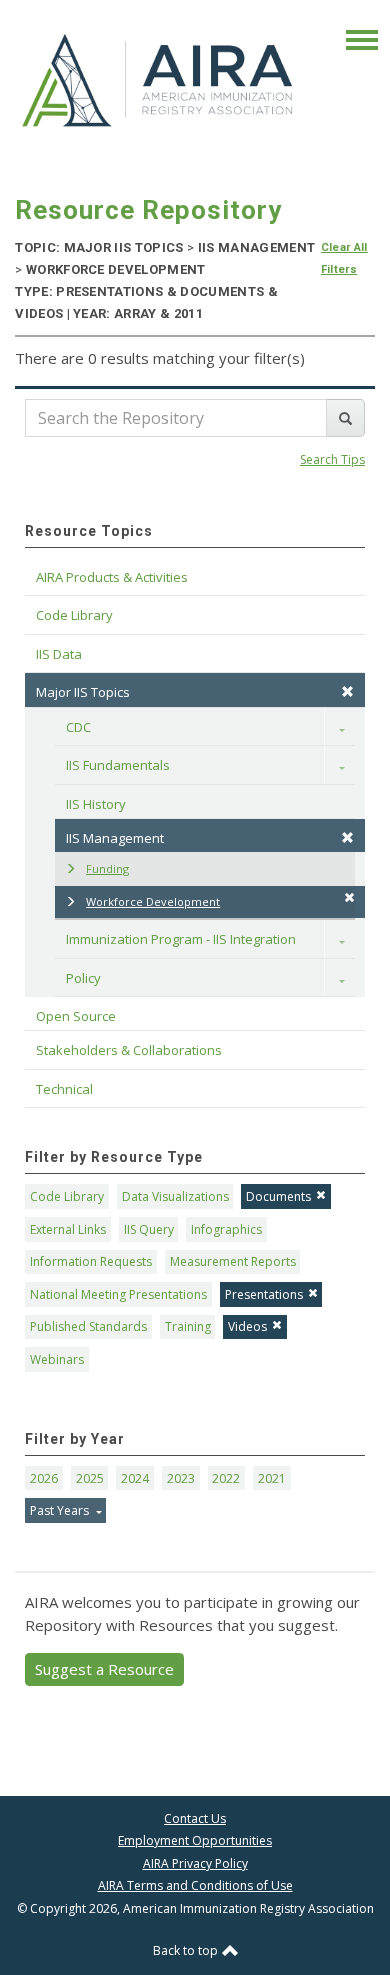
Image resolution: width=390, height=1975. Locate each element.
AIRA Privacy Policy (195, 1863)
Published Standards (88, 1326)
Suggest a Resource (104, 1669)
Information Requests (91, 1261)
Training (188, 1326)
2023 (181, 1478)
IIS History (96, 804)
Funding (107, 868)
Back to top (187, 1950)
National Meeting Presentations (118, 1294)
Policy (83, 978)
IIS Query (149, 1229)
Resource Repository (148, 210)
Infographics (226, 1229)
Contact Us (195, 1818)
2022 (226, 1478)
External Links (68, 1229)
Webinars (57, 1359)
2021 (272, 1478)
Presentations (264, 1294)
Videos (247, 1326)
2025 (90, 1478)
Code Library (67, 1196)
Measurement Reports (233, 1261)
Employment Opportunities (195, 1840)
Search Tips (332, 459)
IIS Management (115, 838)
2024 (135, 1478)
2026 (44, 1478)
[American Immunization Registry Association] (159, 79)
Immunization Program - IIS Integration (181, 939)
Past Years (61, 1510)
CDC (78, 727)
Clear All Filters (344, 258)
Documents (278, 1196)
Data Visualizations (175, 1196)
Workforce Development (153, 901)
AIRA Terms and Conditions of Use (195, 1885)
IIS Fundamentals (118, 765)
